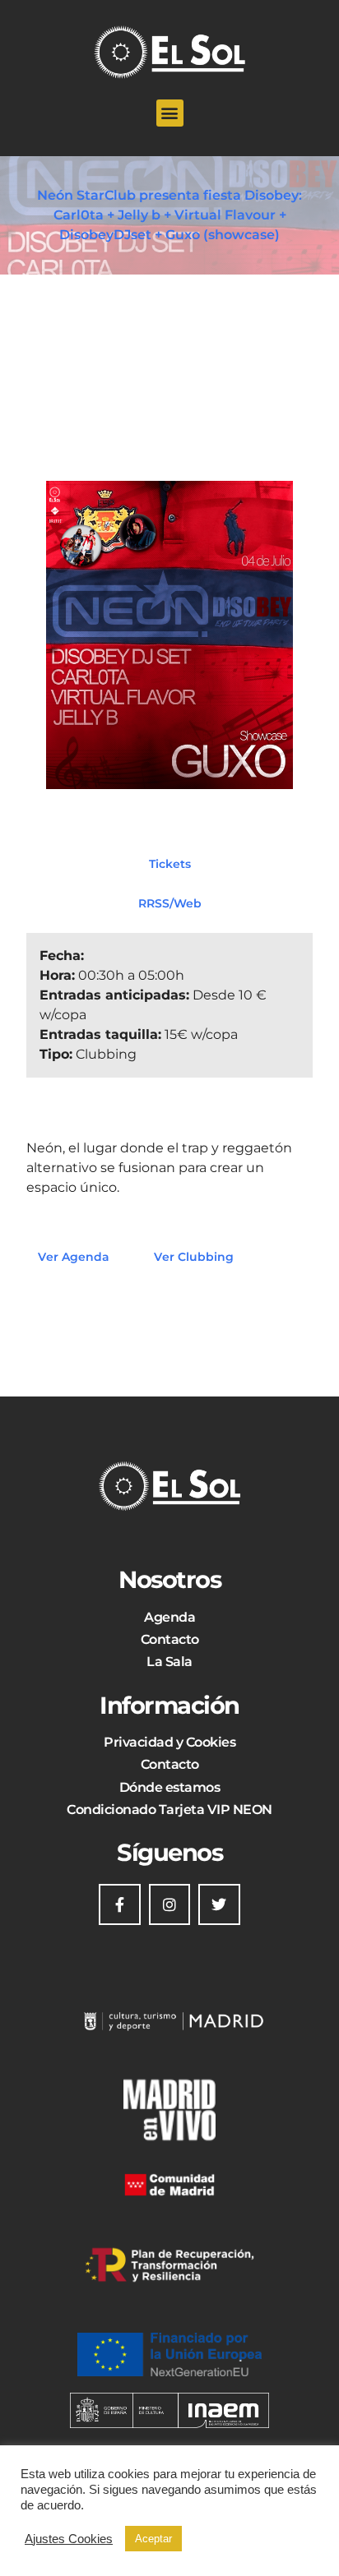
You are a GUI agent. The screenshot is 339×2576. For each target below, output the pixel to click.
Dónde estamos (170, 1787)
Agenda (169, 1617)
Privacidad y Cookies (169, 1742)
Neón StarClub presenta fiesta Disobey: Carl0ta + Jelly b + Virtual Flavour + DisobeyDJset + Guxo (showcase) (169, 215)
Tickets (170, 864)
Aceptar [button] (153, 2539)
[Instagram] (169, 1904)
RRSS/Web (170, 903)
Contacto (170, 1639)
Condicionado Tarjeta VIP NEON (169, 1810)
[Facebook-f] (119, 1904)
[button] (170, 113)
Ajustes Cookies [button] (69, 2539)
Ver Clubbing (194, 1257)
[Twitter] (219, 1904)
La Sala (169, 1662)
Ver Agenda (74, 1257)
